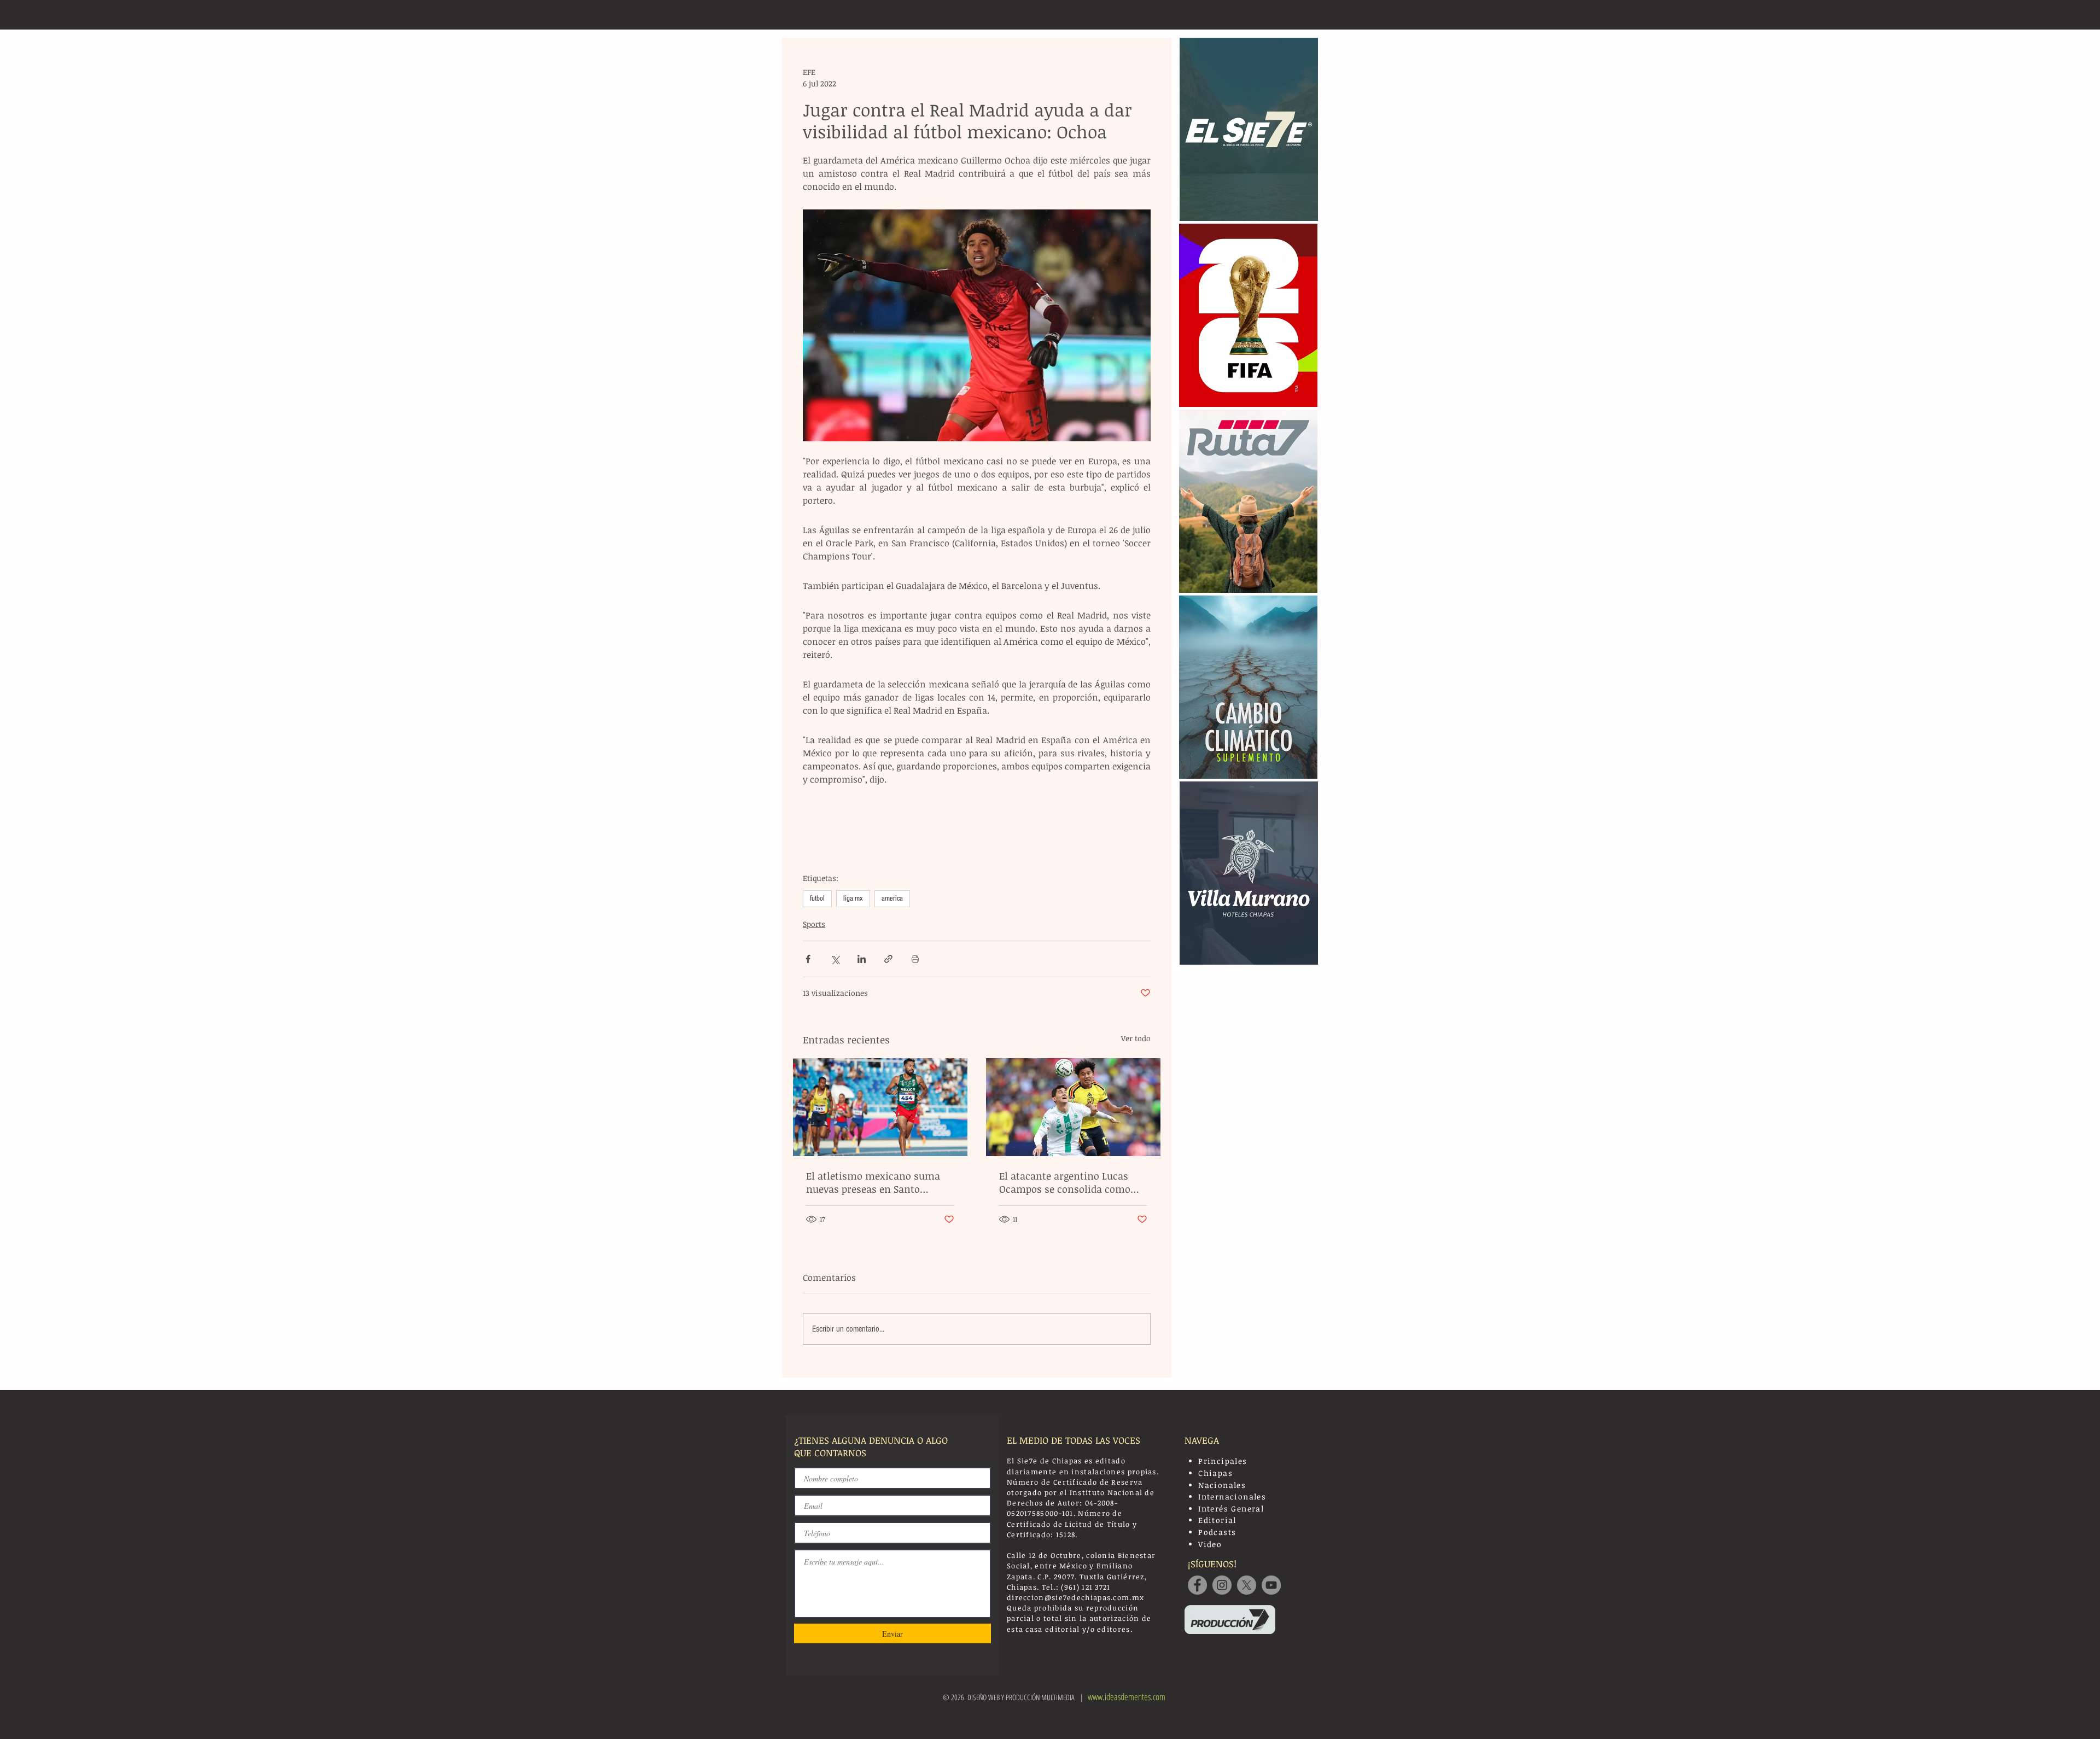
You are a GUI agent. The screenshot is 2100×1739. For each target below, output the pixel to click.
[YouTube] (1271, 1585)
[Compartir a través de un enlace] (888, 959)
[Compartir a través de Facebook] (808, 959)
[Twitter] (1247, 1585)
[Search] (1306, 15)
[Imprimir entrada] (915, 959)
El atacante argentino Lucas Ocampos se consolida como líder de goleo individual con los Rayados (1073, 1182)
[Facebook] (1197, 1585)
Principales (1223, 1461)
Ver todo (1136, 1038)
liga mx (853, 898)
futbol (817, 898)
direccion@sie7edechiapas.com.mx (1075, 1597)
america (892, 898)
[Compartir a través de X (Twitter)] (835, 959)
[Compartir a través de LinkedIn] (862, 959)
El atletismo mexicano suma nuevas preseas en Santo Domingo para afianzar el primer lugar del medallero (873, 1182)
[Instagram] (1222, 1585)
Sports (814, 924)
